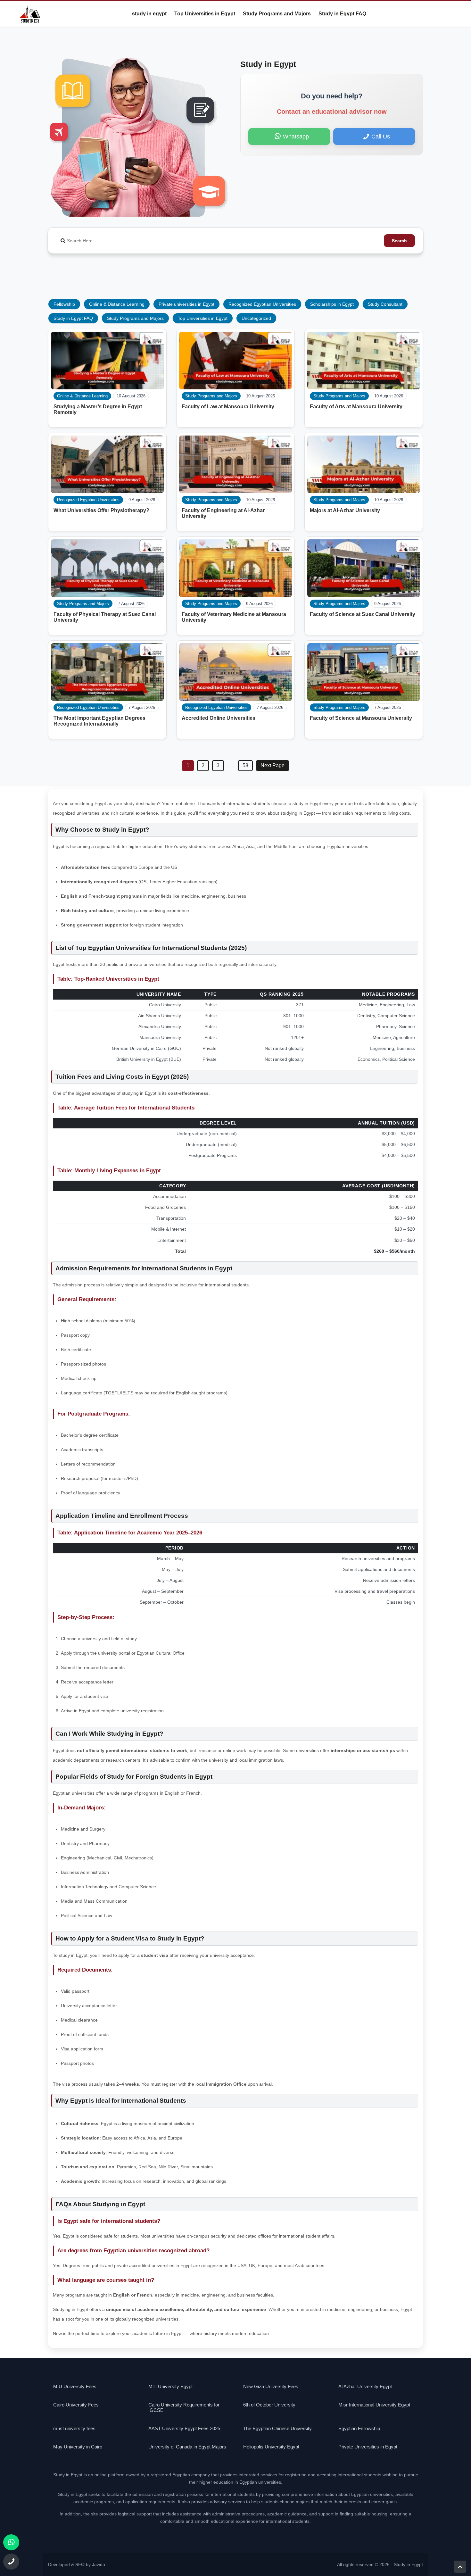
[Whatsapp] (11, 2542)
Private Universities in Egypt (368, 2447)
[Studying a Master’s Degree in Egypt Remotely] (107, 361)
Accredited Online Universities (219, 718)
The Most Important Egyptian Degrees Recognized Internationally (99, 721)
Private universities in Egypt (186, 304)
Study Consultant (385, 304)
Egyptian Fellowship (359, 2428)
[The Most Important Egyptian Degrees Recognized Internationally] (107, 672)
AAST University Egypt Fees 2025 (184, 2428)
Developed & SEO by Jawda (77, 2565)
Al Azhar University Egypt (365, 2386)
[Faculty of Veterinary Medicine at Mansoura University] (235, 568)
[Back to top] (460, 2567)
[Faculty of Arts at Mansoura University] (364, 361)
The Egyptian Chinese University (277, 2428)
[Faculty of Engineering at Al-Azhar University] (235, 464)
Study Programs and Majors (277, 14)
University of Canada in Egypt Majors (187, 2447)
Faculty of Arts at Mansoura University (356, 407)
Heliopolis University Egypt (271, 2447)
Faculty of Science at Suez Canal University (363, 614)
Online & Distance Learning (117, 304)
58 (245, 765)
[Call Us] (11, 2562)
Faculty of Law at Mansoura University (228, 407)
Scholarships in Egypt (332, 304)
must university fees (74, 2428)
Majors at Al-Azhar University (345, 510)
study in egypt (149, 14)
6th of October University (269, 2405)
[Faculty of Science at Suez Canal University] (364, 568)
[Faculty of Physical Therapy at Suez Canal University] (107, 568)
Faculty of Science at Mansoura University (361, 718)
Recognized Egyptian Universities (262, 304)
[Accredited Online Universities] (235, 672)
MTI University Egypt (170, 2386)
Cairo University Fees (76, 2405)
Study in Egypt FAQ (342, 14)
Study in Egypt (408, 2565)
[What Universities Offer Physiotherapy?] (107, 464)
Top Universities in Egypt (205, 14)
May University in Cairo (78, 2447)
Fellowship (64, 304)
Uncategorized (256, 318)
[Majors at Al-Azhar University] (364, 464)
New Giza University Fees (271, 2386)
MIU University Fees (75, 2386)
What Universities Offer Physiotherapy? (101, 510)
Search (399, 241)
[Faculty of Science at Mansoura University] (364, 672)
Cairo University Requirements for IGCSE (184, 2407)
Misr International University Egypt (374, 2405)
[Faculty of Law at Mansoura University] (235, 361)
